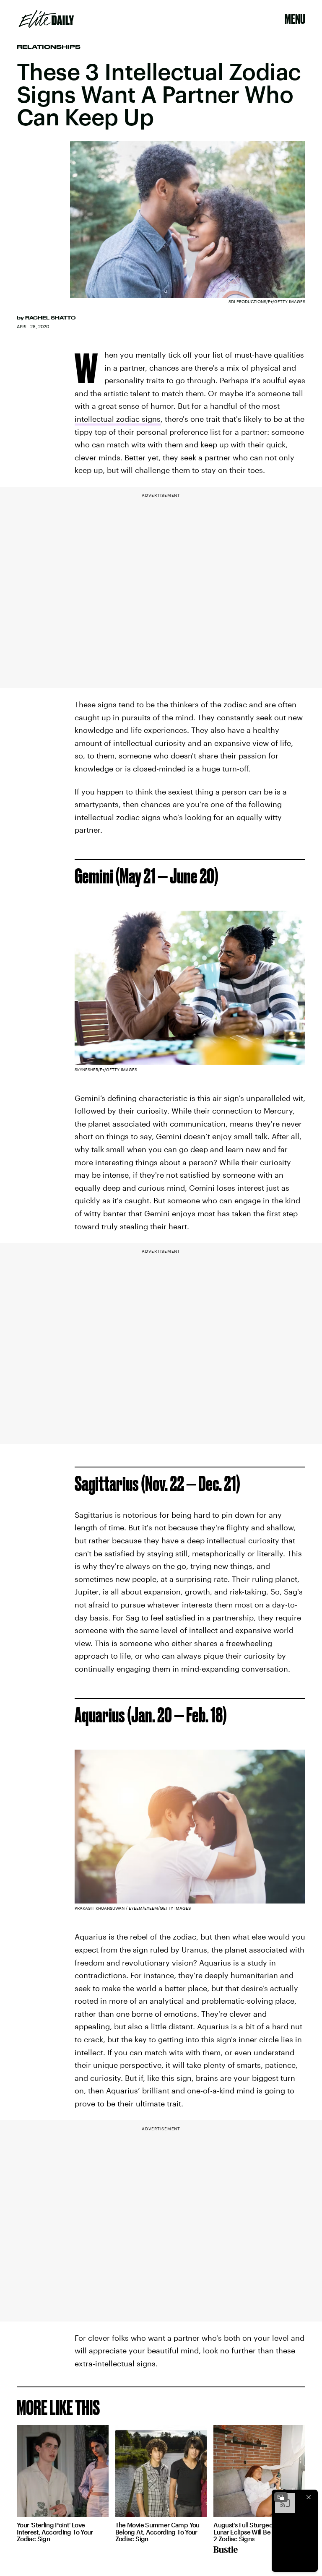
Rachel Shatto (50, 318)
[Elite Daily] (46, 19)
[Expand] (281, 2497)
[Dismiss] (309, 2497)
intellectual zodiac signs (118, 419)
